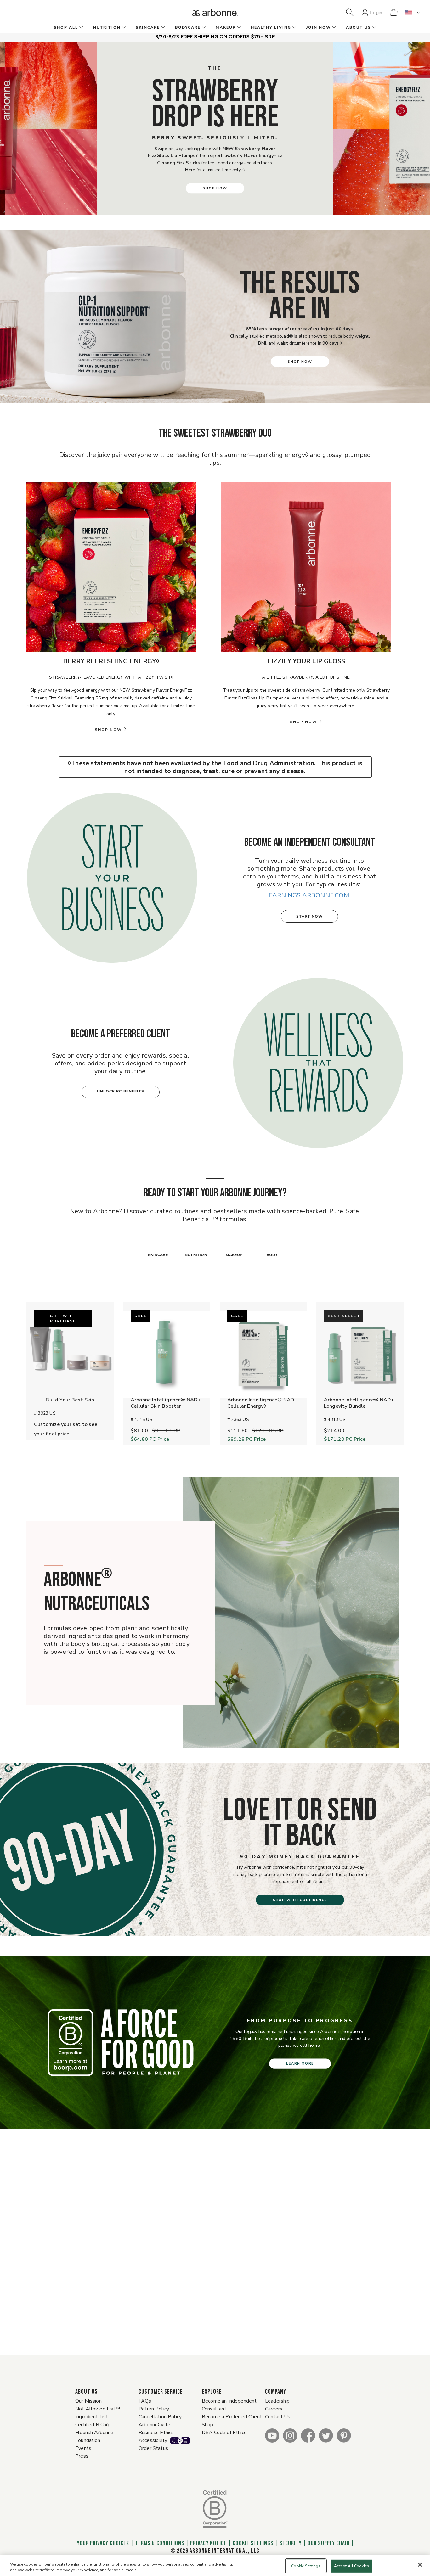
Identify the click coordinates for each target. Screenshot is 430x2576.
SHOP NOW (215, 188)
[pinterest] (344, 2435)
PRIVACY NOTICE (208, 2543)
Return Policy (154, 2409)
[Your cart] (393, 13)
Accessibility (153, 2440)
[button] (350, 13)
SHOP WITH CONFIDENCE (300, 1900)
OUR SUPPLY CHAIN (329, 2543)
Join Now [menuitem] (319, 27)
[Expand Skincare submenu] (162, 28)
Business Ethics (156, 2433)
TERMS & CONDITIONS (160, 2543)
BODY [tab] (272, 1255)
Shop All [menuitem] (66, 27)
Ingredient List (92, 2417)
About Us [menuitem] (359, 27)
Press (82, 2456)
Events (83, 2448)
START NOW (310, 916)
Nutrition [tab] (196, 1255)
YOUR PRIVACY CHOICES (102, 2543)
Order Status (153, 2448)
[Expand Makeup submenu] (238, 28)
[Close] (420, 2565)
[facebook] (308, 2435)
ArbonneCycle (154, 2425)
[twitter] (326, 2435)
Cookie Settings (253, 2543)
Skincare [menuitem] (148, 27)
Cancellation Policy (160, 2417)
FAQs (145, 2401)
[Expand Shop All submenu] (81, 28)
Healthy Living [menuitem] (271, 27)
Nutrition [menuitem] (107, 27)
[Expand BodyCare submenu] (203, 28)
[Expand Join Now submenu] (333, 28)
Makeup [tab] (234, 1255)
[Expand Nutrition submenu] (123, 28)
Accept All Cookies (351, 2566)
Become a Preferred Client (232, 2417)
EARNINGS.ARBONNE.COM (309, 895)
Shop (208, 2425)
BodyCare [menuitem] (188, 27)
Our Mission (88, 2401)
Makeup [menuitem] (226, 27)
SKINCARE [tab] (158, 1255)
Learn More (300, 2064)
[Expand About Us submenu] (374, 28)
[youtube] (272, 2435)
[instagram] (290, 2435)
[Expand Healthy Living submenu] (294, 28)
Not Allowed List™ (98, 2409)
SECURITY (291, 2543)
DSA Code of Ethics (224, 2433)
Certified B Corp (93, 2425)
